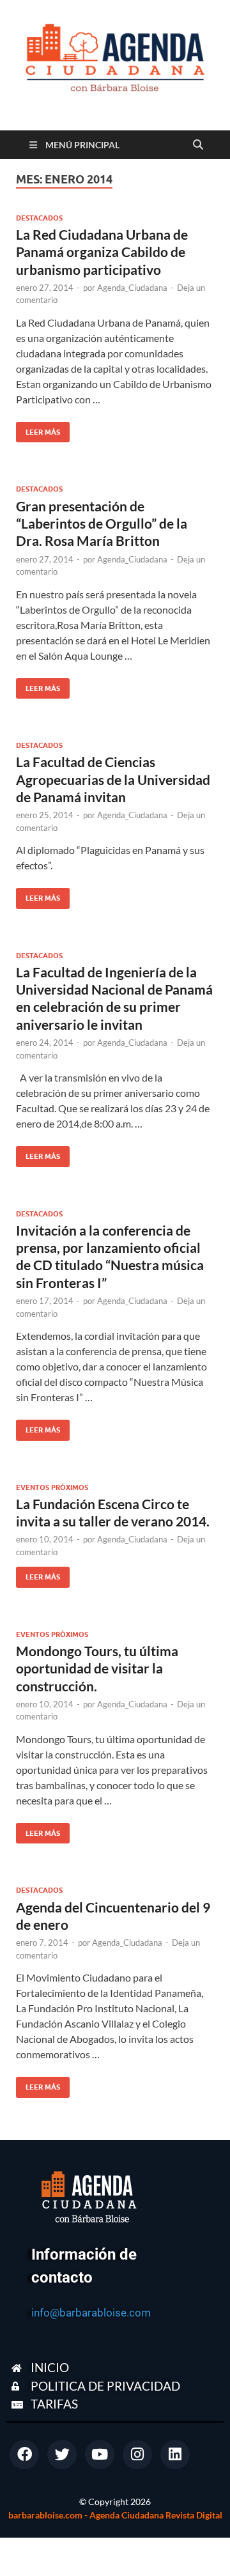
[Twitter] (62, 2455)
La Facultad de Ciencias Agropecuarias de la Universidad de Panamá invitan (113, 779)
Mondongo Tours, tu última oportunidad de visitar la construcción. (97, 1668)
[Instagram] (137, 2455)
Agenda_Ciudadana (132, 288)
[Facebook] (24, 2455)
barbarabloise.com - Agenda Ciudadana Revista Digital (115, 2515)
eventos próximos (52, 1487)
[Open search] (198, 145)
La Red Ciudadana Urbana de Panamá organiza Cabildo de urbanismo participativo (102, 252)
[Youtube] (100, 2455)
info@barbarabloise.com (91, 2313)
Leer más (38, 429)
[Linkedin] (175, 2455)
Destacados (39, 218)
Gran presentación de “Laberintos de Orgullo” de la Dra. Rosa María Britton (102, 524)
